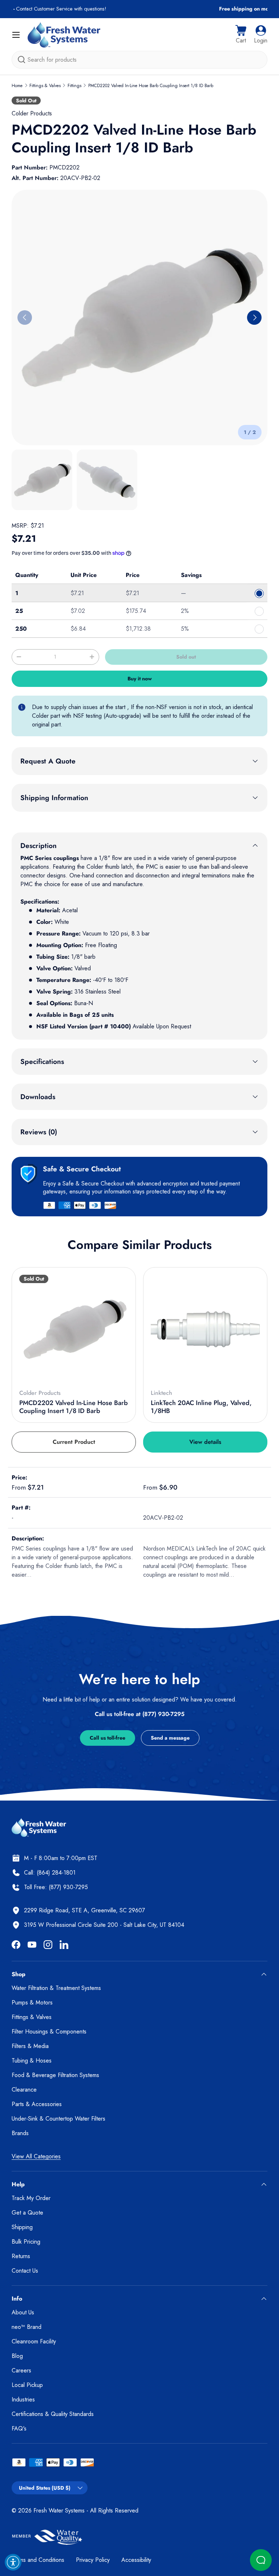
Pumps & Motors (32, 2002)
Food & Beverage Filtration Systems (55, 2075)
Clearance (24, 2090)
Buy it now (140, 679)
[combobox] (139, 60)
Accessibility (136, 2560)
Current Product (74, 1442)
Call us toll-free (108, 1738)
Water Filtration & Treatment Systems (56, 1988)
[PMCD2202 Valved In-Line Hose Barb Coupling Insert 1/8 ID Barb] (74, 1329)
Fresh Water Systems (59, 2511)
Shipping (22, 2227)
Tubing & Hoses (32, 2061)
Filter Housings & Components (49, 2032)
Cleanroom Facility (34, 2341)
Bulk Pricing (26, 2242)
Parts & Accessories (37, 2104)
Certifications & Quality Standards (53, 2414)
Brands (20, 2133)
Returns (21, 2256)
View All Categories (36, 2156)
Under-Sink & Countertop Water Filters (58, 2119)
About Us (23, 2312)
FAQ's (19, 2428)
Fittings (74, 86)
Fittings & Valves (45, 86)
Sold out (186, 657)
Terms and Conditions (38, 2560)
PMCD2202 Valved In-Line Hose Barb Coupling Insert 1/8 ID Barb (151, 86)
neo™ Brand (27, 2327)
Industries (23, 2399)
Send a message (170, 1738)
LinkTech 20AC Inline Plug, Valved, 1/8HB (201, 1407)
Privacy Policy (93, 2560)
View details (205, 1442)
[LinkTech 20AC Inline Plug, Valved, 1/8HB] (205, 1329)
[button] (241, 35)
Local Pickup (27, 2385)
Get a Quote (27, 2213)
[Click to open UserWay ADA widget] (13, 2562)
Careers (21, 2370)
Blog (17, 2356)
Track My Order (31, 2198)
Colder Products (32, 113)
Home (17, 86)
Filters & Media (30, 2046)
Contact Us (25, 2271)
